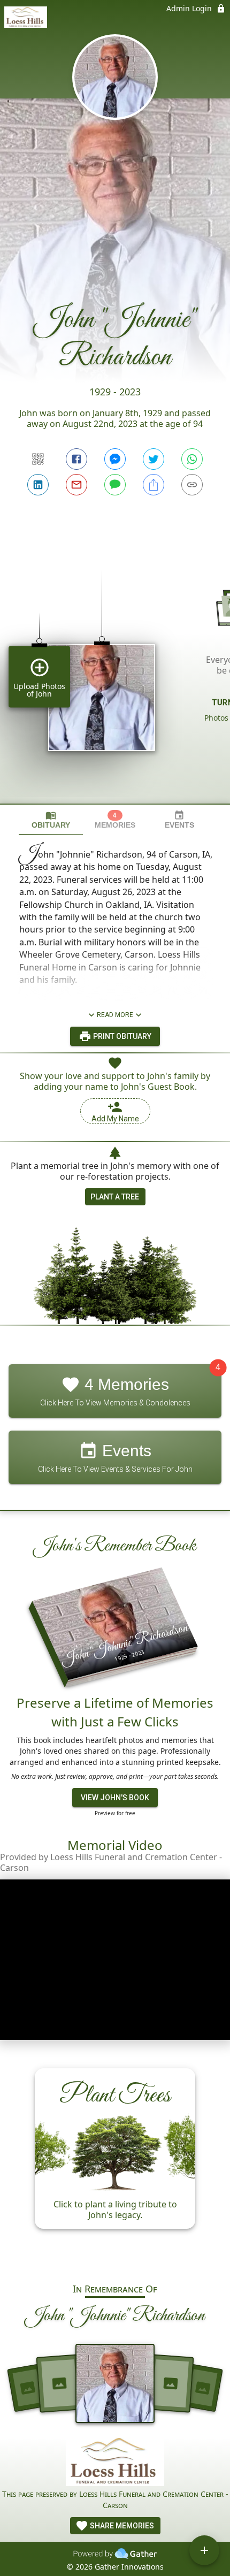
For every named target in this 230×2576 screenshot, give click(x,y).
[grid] (115, 669)
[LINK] (192, 485)
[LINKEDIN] (38, 485)
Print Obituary (121, 1036)
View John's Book (115, 1798)
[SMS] (115, 485)
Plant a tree (115, 1197)
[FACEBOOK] (76, 459)
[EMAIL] (76, 485)
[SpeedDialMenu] (204, 2550)
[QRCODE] (38, 459)
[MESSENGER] (115, 459)
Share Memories (121, 2526)
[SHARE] (154, 485)
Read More (115, 1015)
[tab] (51, 820)
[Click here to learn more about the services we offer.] (115, 2463)
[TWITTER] (154, 459)
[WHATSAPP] (192, 459)
